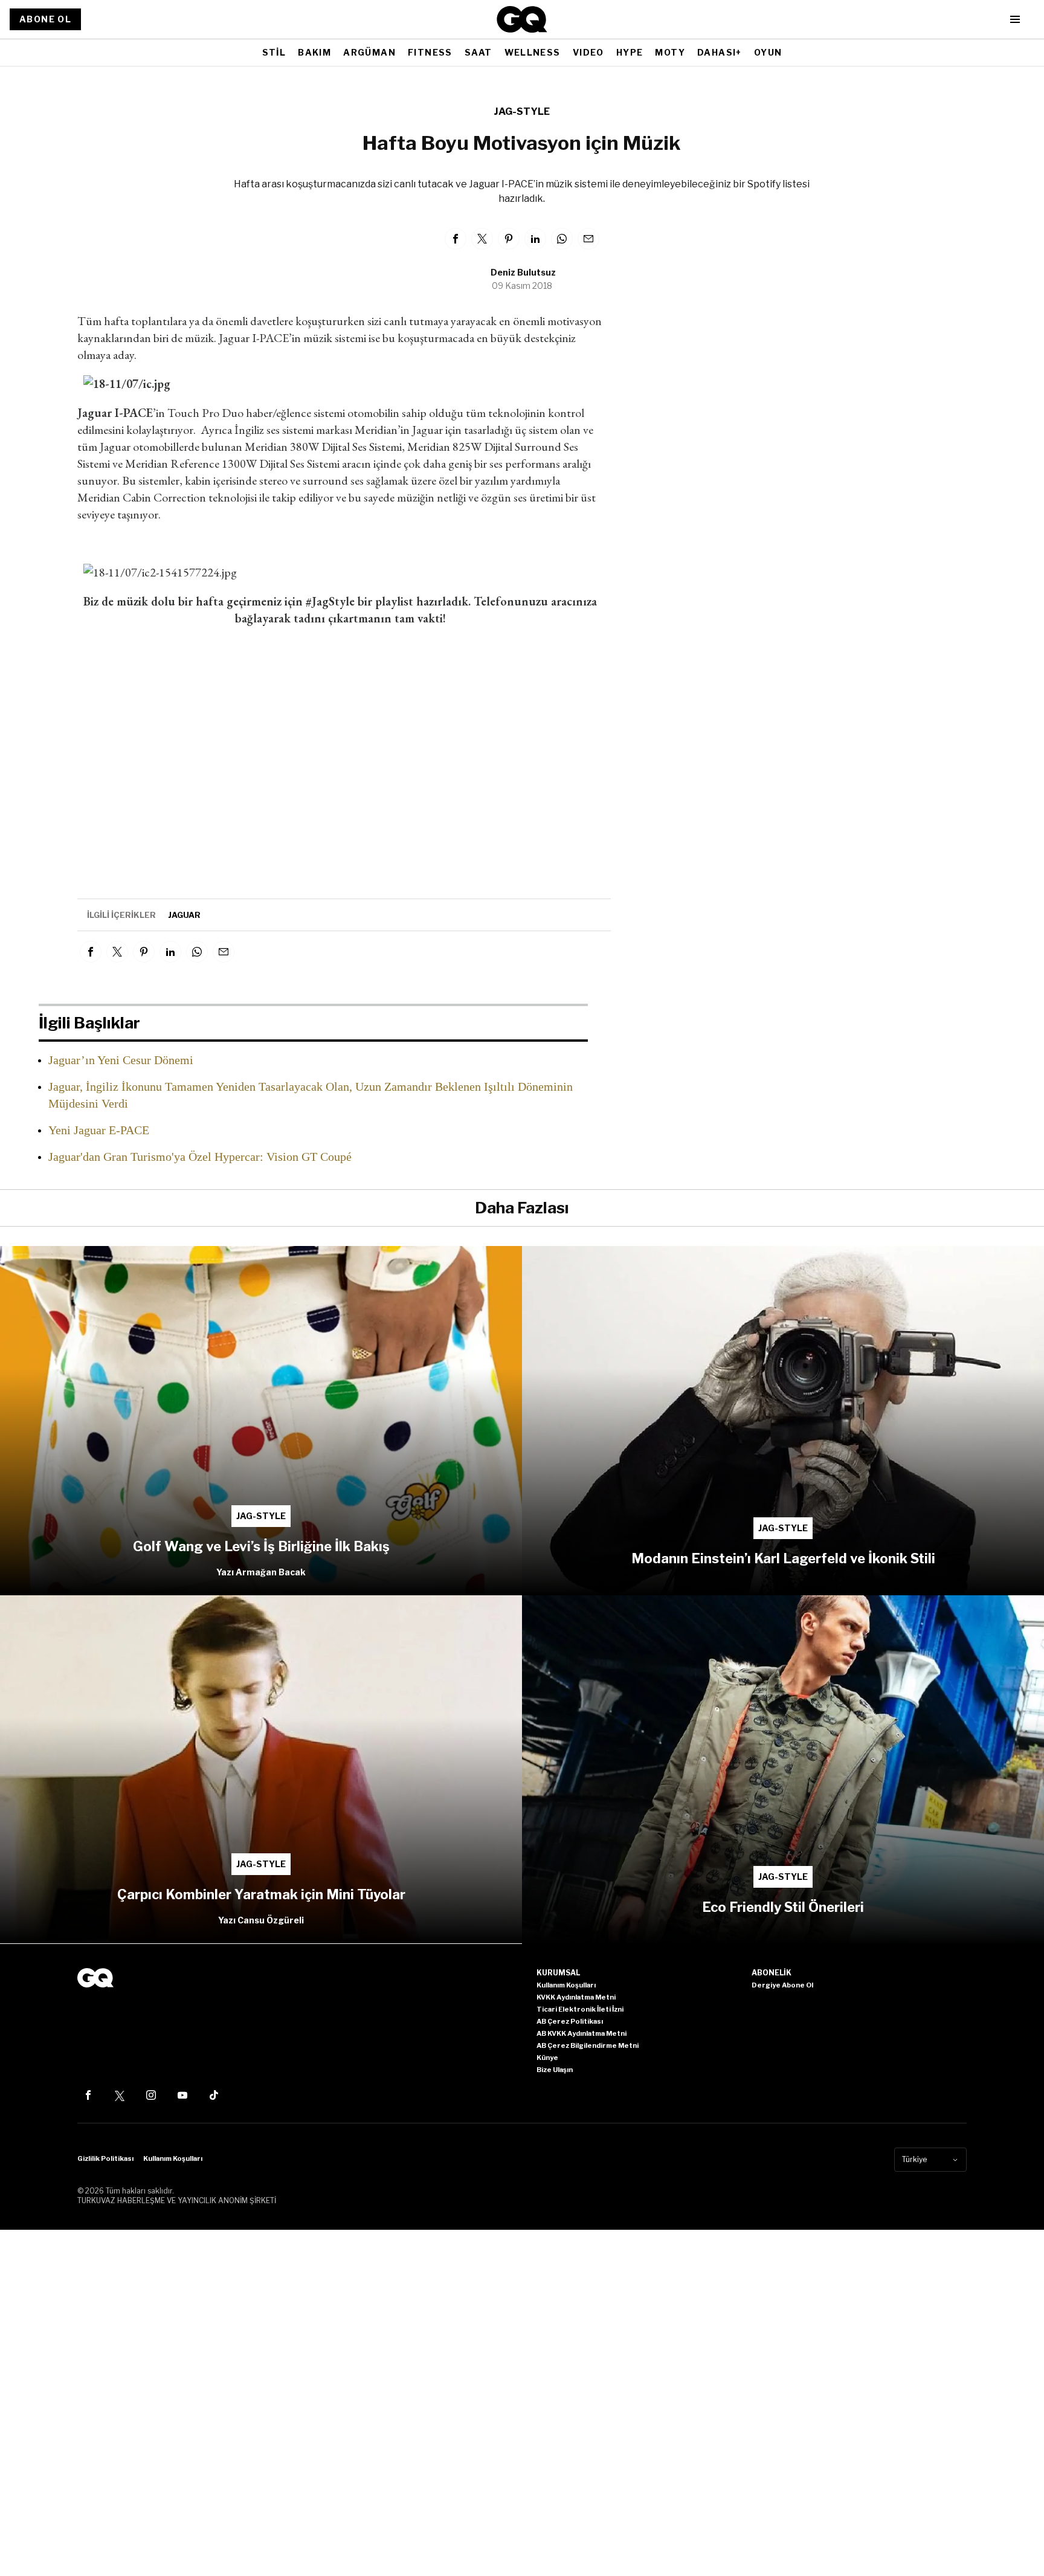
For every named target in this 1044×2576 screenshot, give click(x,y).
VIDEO (588, 52)
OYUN (768, 52)
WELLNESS (533, 52)
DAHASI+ (720, 52)
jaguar (184, 915)
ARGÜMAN (369, 52)
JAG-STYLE (522, 111)
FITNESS (430, 52)
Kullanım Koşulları (173, 2158)
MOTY (670, 52)
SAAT (478, 52)
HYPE (630, 52)
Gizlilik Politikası (105, 2158)
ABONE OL (45, 19)
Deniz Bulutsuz (523, 272)
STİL (274, 52)
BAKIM (314, 52)
